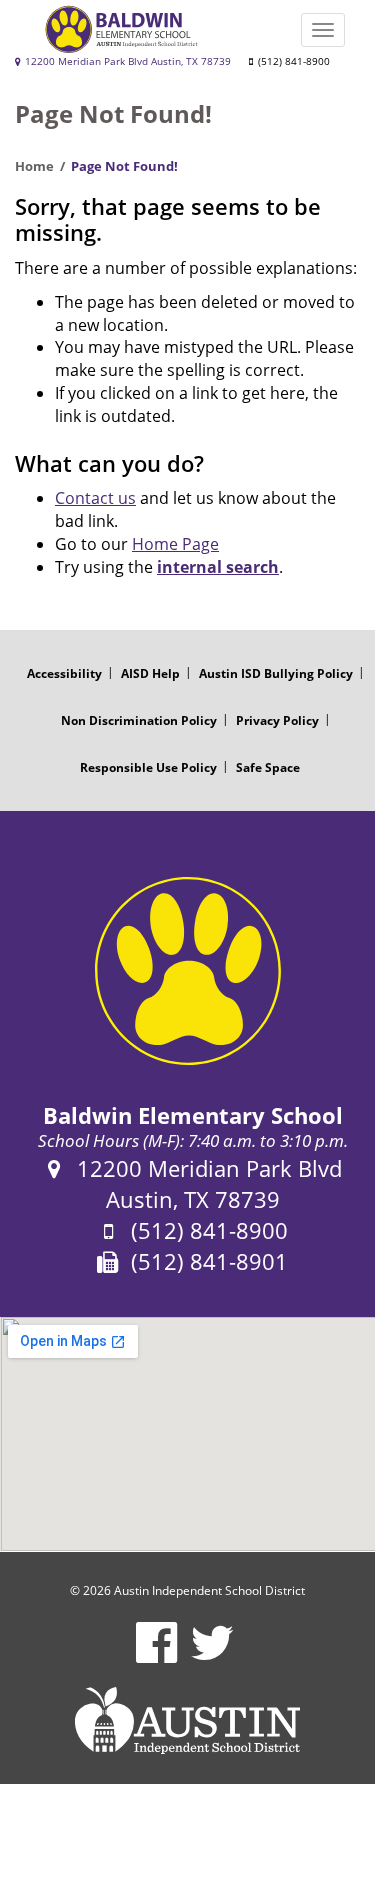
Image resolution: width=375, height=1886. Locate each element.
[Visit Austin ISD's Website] (187, 1721)
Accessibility (64, 673)
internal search (218, 567)
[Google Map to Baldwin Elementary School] (187, 1434)
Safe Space (268, 767)
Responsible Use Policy (148, 767)
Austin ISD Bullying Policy (276, 673)
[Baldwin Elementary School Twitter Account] (212, 1655)
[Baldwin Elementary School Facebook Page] (156, 1655)
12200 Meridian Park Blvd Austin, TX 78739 (126, 61)
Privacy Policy (277, 720)
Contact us (95, 498)
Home (34, 166)
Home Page (175, 544)
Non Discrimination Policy (139, 720)
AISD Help (150, 673)
